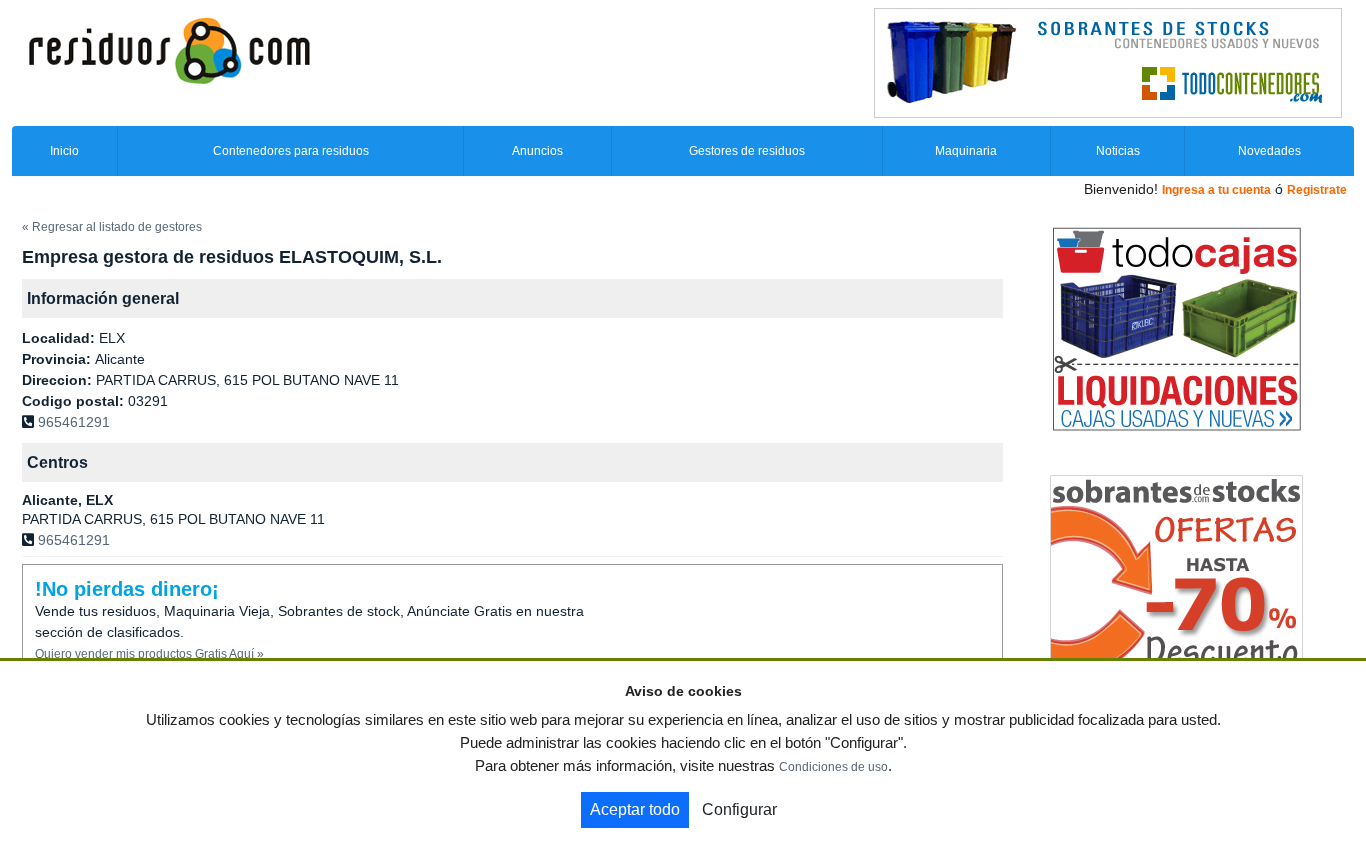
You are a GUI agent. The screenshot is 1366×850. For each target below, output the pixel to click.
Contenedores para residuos (291, 151)
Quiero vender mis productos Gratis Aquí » (149, 654)
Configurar (739, 809)
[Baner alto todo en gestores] (1108, 62)
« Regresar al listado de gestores (112, 227)
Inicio (64, 151)
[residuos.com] (169, 49)
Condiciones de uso (833, 767)
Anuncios (537, 151)
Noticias (1118, 151)
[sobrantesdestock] (1176, 573)
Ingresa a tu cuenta (1216, 190)
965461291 (74, 422)
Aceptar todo (635, 809)
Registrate (1317, 190)
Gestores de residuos (747, 151)
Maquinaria (966, 151)
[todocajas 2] (1176, 328)
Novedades (1269, 151)
